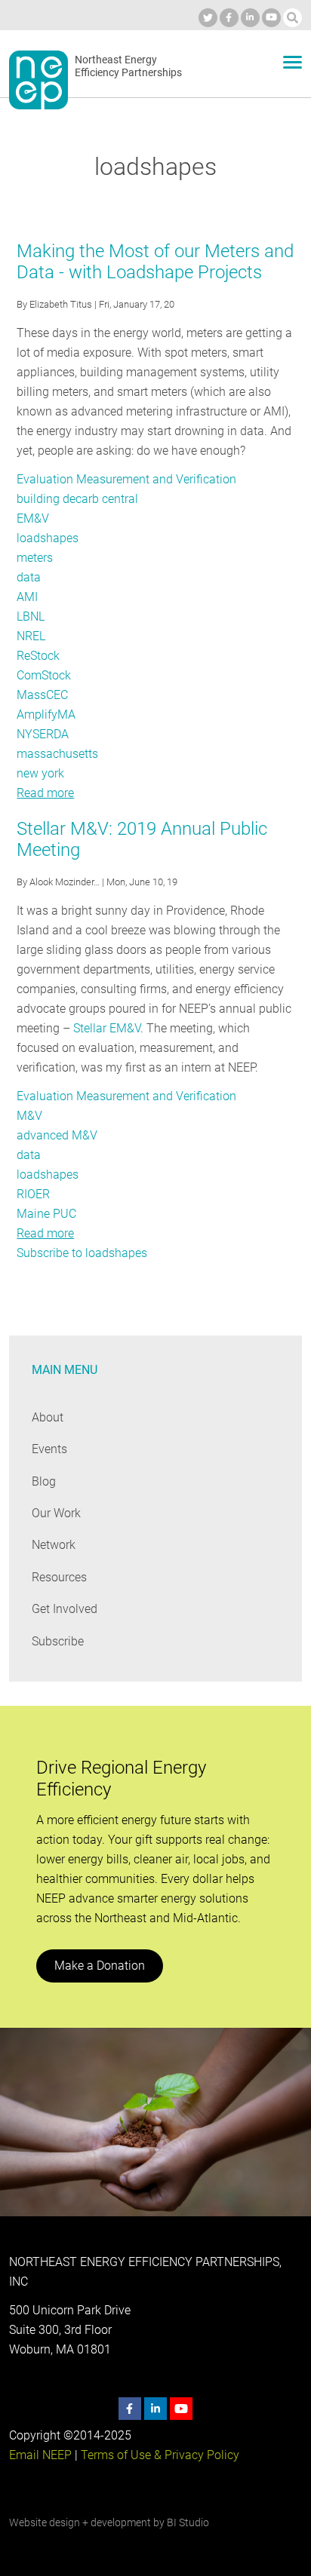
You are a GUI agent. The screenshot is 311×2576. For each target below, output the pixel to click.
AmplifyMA (46, 715)
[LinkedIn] (250, 18)
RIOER (33, 1194)
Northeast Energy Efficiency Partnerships (128, 66)
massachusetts (57, 754)
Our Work (56, 1513)
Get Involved (65, 1609)
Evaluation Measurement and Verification (126, 479)
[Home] (38, 80)
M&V (29, 1116)
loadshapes (48, 538)
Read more (45, 793)
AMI (27, 597)
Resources (59, 1577)
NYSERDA (43, 734)
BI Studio (188, 2522)
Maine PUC (46, 1214)
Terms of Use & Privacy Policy (160, 2455)
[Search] (293, 18)
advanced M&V (57, 1135)
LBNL (31, 616)
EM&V (33, 518)
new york (40, 773)
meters (35, 558)
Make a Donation (100, 1966)
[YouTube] (271, 18)
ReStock (38, 656)
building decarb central (77, 499)
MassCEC (42, 695)
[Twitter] (208, 18)
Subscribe (58, 1641)
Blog (44, 1481)
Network (54, 1545)
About (48, 1417)
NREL (31, 636)
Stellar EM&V (107, 1028)
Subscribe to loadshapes (82, 1253)
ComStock (44, 675)
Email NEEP (40, 2455)
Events (49, 1449)
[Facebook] (229, 18)
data (29, 577)
